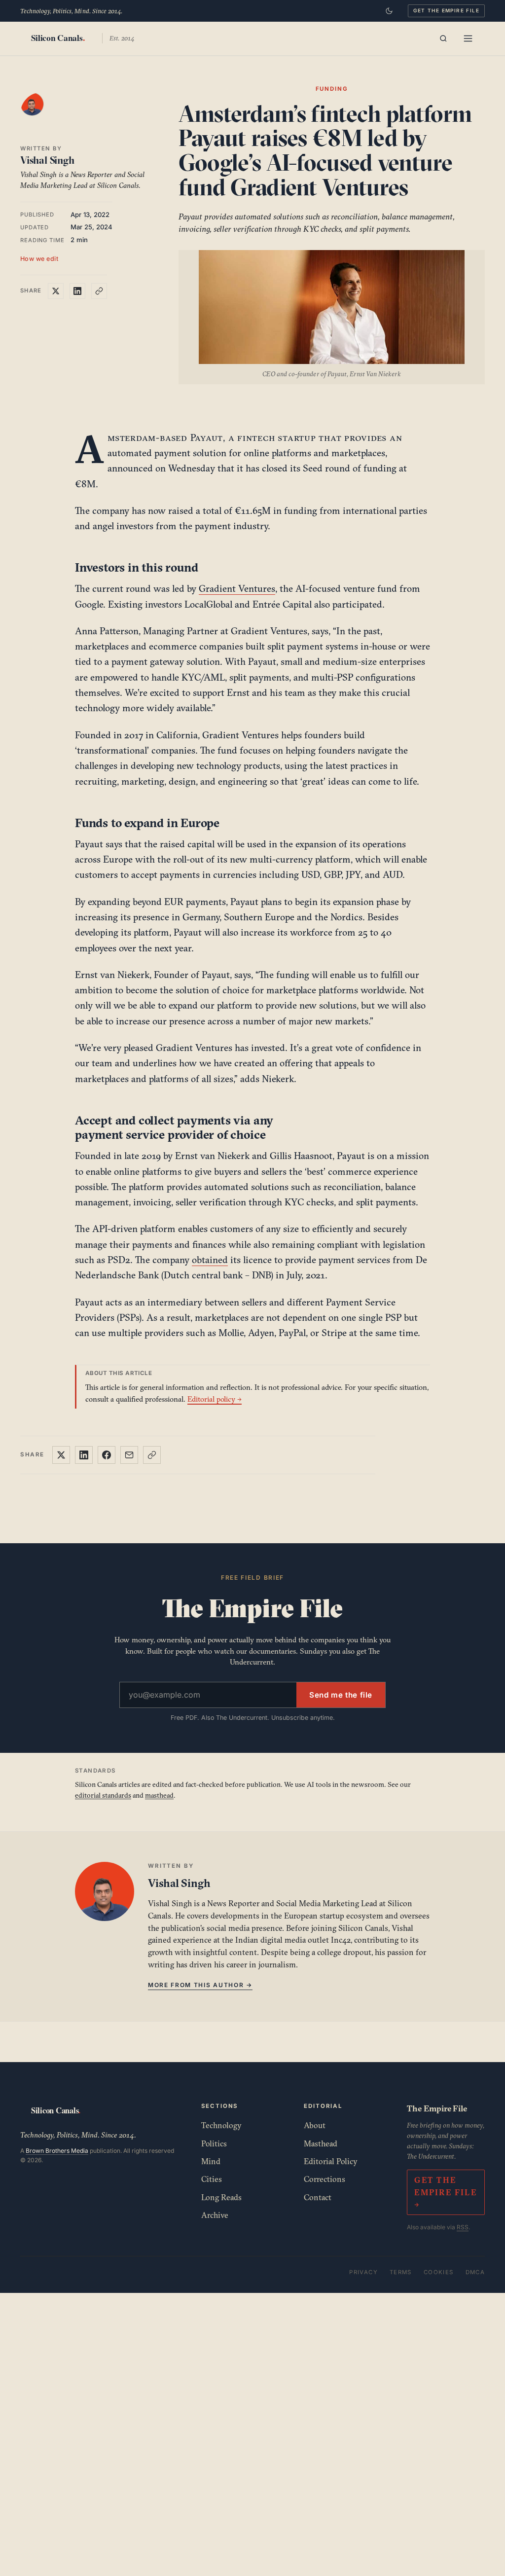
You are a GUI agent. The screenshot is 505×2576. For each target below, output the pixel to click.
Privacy (363, 2272)
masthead (159, 1795)
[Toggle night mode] (389, 11)
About (315, 2125)
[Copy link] (99, 291)
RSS (463, 2227)
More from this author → (200, 1985)
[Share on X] (56, 291)
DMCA (475, 2272)
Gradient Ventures (237, 588)
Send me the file (341, 1695)
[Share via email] (129, 1455)
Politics (214, 2143)
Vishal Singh (47, 160)
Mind (211, 2161)
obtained (210, 1260)
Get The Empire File (446, 10)
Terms (401, 2272)
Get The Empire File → (446, 2192)
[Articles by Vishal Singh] (42, 114)
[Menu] (468, 38)
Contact (318, 2197)
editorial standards (103, 1795)
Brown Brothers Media (57, 2151)
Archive (215, 2215)
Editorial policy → (215, 1399)
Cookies (439, 2272)
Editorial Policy (331, 2161)
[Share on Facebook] (107, 1455)
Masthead (321, 2143)
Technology (221, 2125)
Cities (212, 2179)
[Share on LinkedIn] (77, 291)
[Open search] (443, 38)
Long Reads (221, 2197)
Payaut (207, 437)
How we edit (39, 259)
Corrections (325, 2179)
